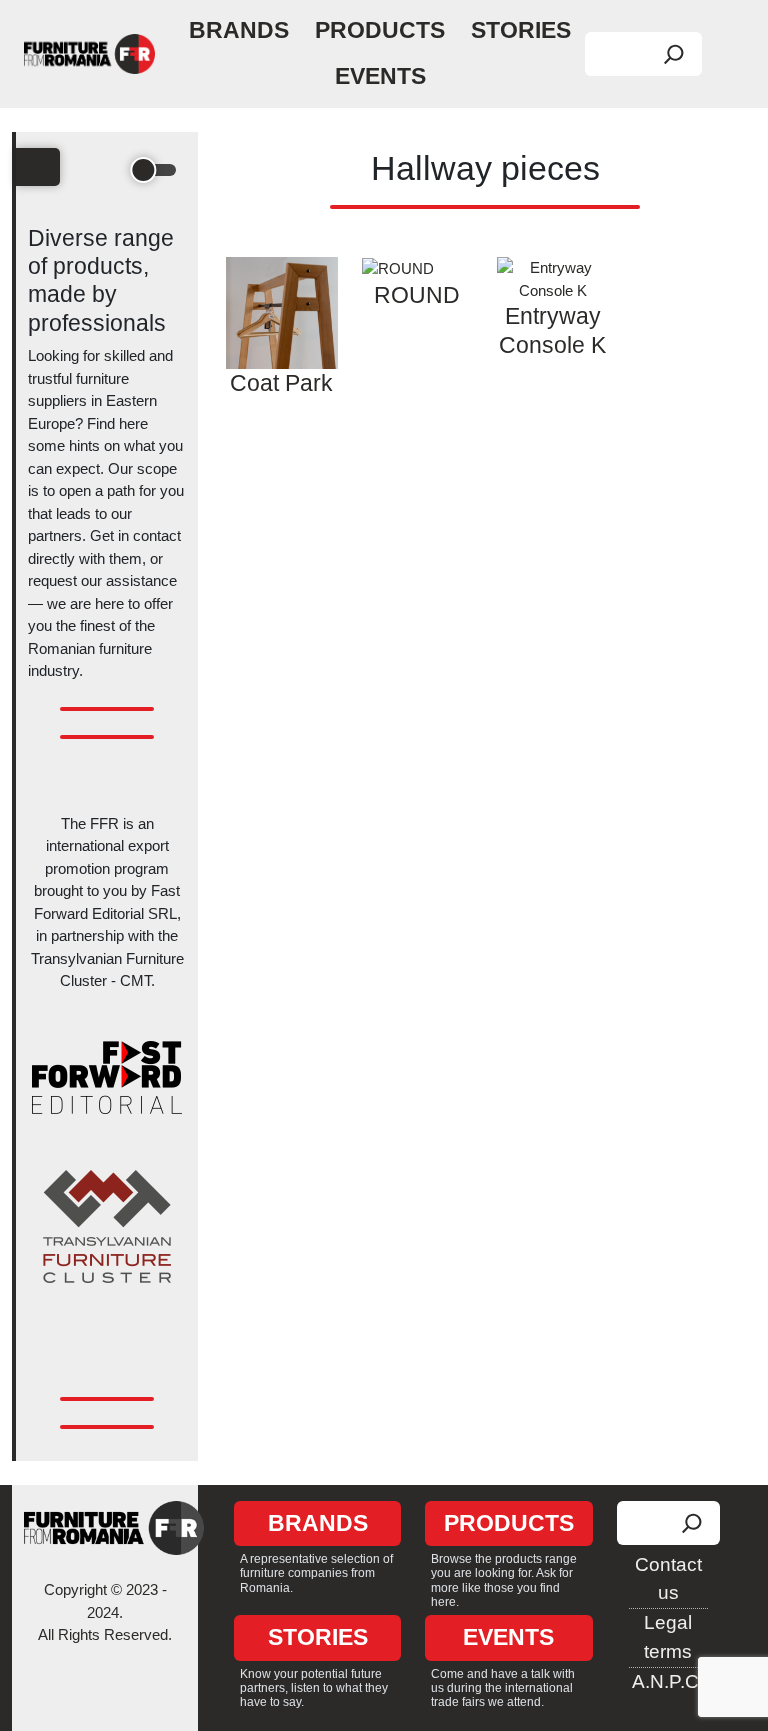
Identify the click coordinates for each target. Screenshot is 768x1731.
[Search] (674, 54)
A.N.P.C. (668, 1681)
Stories (521, 30)
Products (380, 30)
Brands (239, 30)
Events (380, 76)
